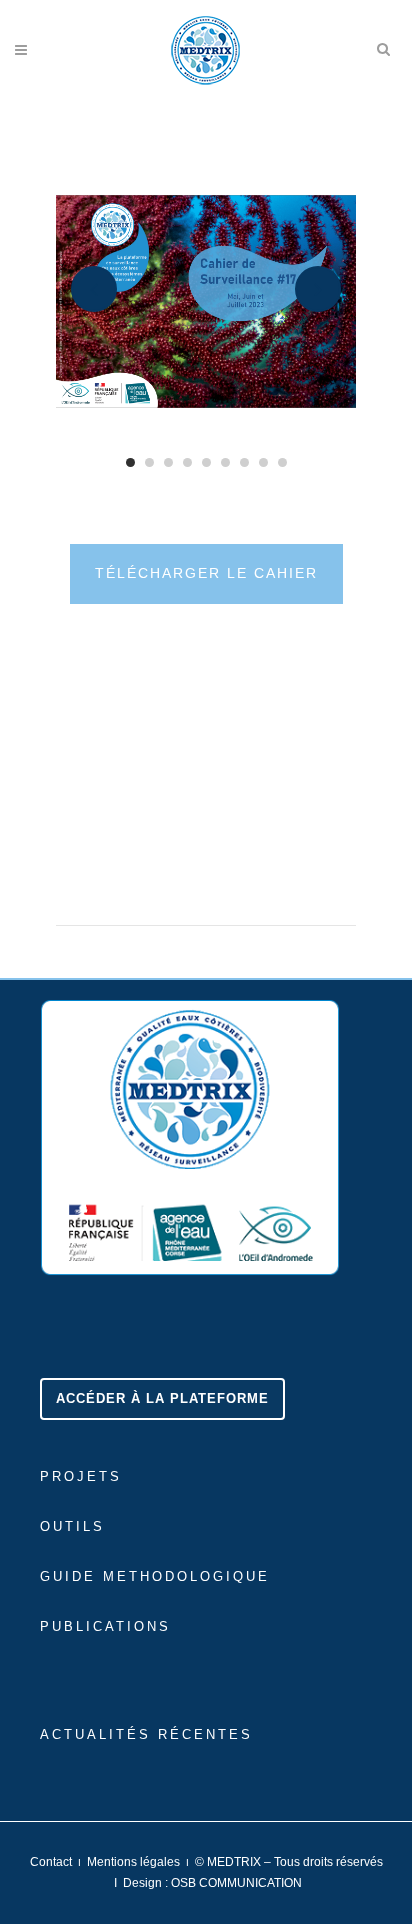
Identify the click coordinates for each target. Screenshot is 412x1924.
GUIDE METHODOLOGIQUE (155, 1576)
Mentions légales (133, 1862)
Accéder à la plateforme (162, 1398)
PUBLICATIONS (105, 1626)
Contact (51, 1862)
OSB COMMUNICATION (236, 1883)
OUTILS (72, 1526)
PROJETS (81, 1476)
